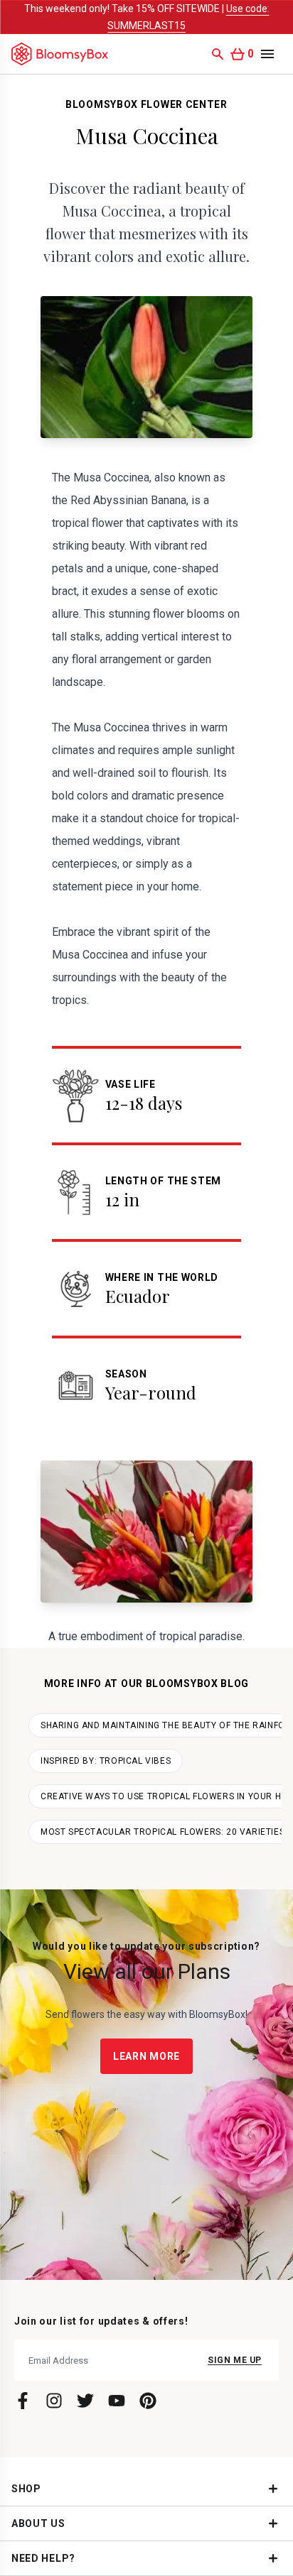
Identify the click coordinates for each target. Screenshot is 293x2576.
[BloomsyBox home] (60, 54)
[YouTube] (117, 2401)
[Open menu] (267, 54)
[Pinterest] (148, 2401)
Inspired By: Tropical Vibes (106, 1761)
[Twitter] (85, 2401)
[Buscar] (218, 54)
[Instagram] (54, 2401)
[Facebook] (23, 2401)
